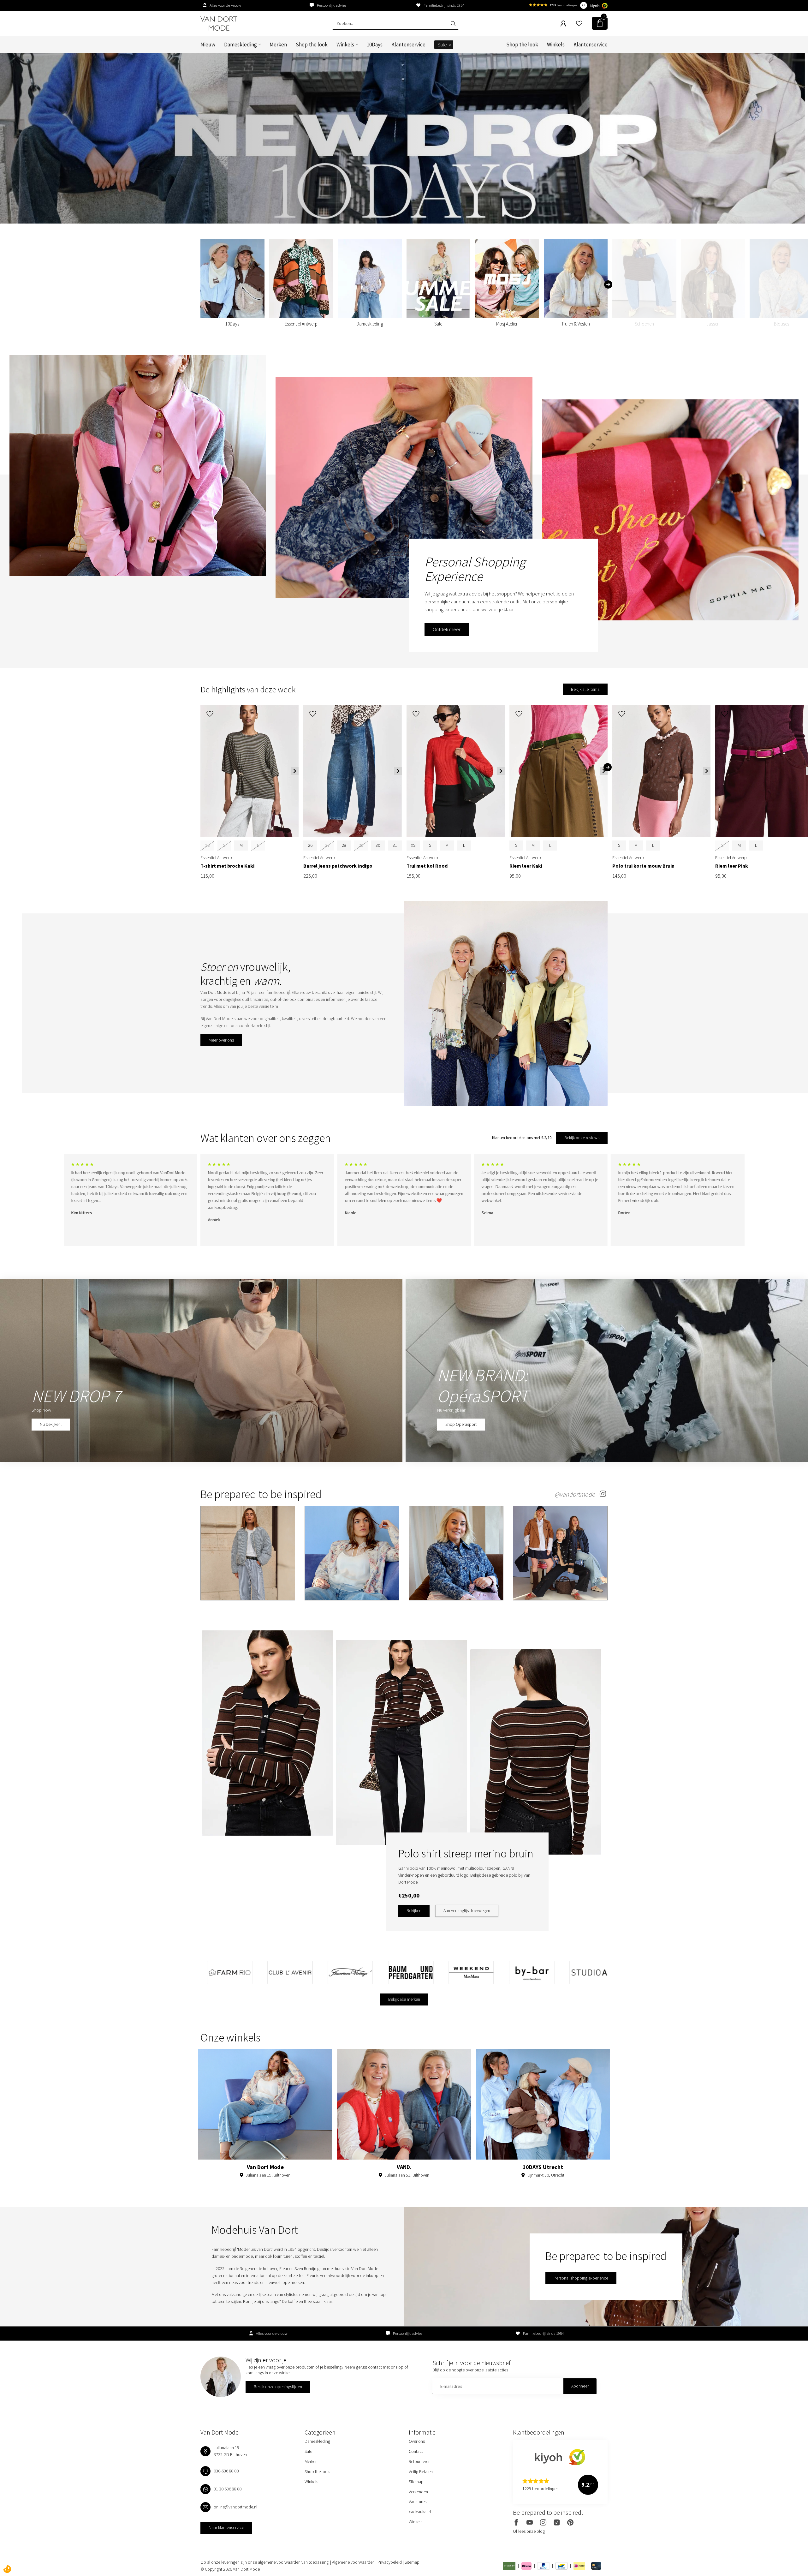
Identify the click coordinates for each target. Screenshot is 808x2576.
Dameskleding (241, 45)
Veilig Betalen (421, 2471)
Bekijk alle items (585, 689)
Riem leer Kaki (526, 866)
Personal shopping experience (581, 2278)
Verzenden (418, 2492)
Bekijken (414, 1910)
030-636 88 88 (226, 2471)
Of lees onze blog (529, 2531)
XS (413, 845)
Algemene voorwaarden (354, 2562)
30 (378, 845)
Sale (442, 45)
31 (395, 845)
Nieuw (208, 45)
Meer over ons (221, 1040)
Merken (278, 45)
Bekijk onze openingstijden (278, 2387)
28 (344, 845)
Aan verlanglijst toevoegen (467, 1910)
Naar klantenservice (226, 2527)
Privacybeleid (390, 2562)
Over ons (417, 2441)
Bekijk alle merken (404, 1999)
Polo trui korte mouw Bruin (643, 866)
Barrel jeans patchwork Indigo (338, 866)
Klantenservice (408, 45)
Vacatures (418, 2501)
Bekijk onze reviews (582, 1138)
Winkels (345, 45)
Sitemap (416, 2482)
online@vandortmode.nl (235, 2507)
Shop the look (312, 45)
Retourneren (420, 2461)
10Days (375, 45)
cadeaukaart (420, 2512)
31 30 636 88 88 (228, 2489)
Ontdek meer (447, 629)
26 (310, 845)
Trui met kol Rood (427, 866)
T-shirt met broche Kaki (227, 866)
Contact (416, 2451)
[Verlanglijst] (579, 23)
